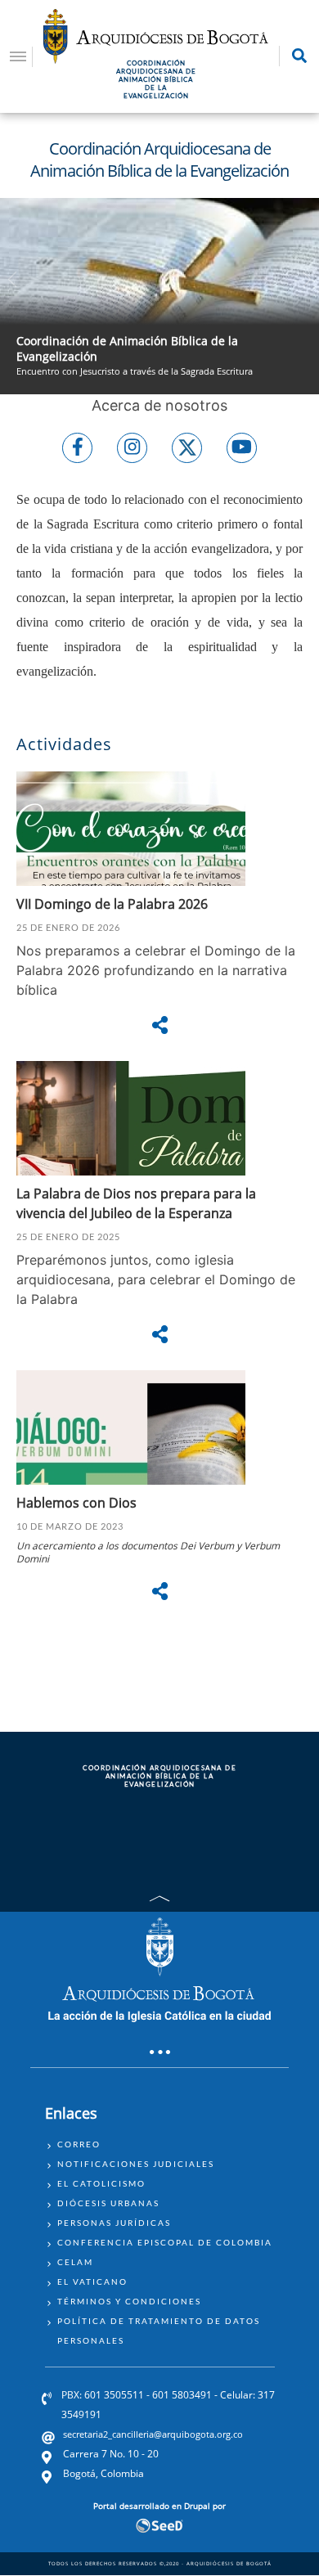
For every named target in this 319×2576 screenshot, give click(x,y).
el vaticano (92, 2282)
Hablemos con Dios (78, 1503)
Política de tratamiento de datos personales (159, 2331)
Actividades (64, 744)
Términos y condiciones (129, 2301)
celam (75, 2262)
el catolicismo (101, 2183)
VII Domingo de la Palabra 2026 (112, 904)
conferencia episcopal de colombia (165, 2242)
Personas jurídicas (114, 2223)
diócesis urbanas (108, 2203)
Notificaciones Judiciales (136, 2164)
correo (79, 2144)
